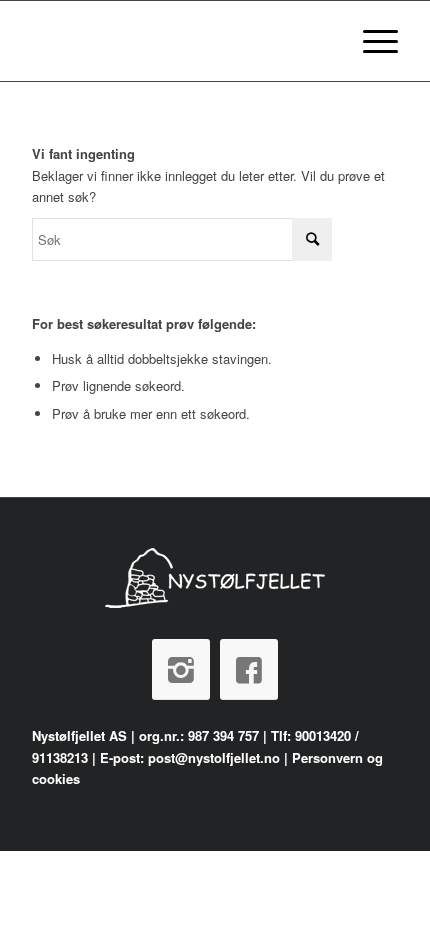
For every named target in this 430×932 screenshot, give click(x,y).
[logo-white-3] (178, 41)
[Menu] (370, 41)
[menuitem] (370, 41)
